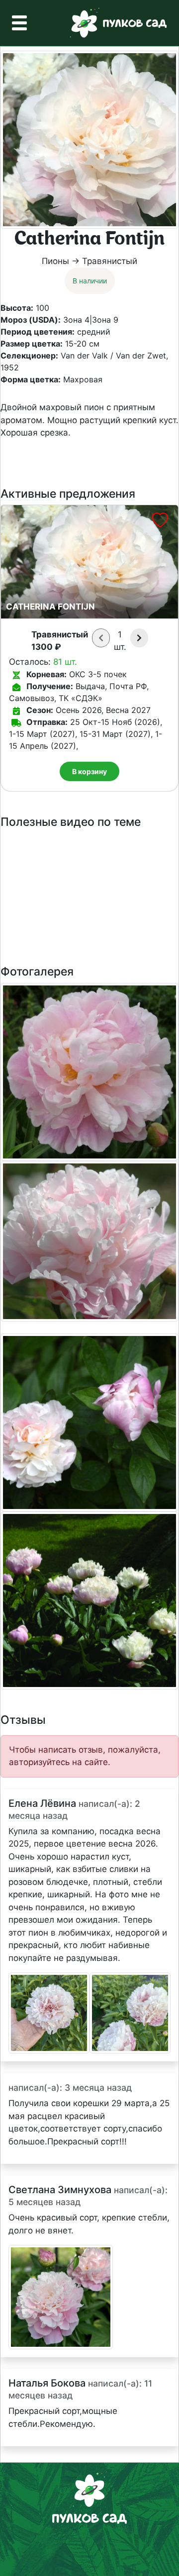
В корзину (89, 771)
